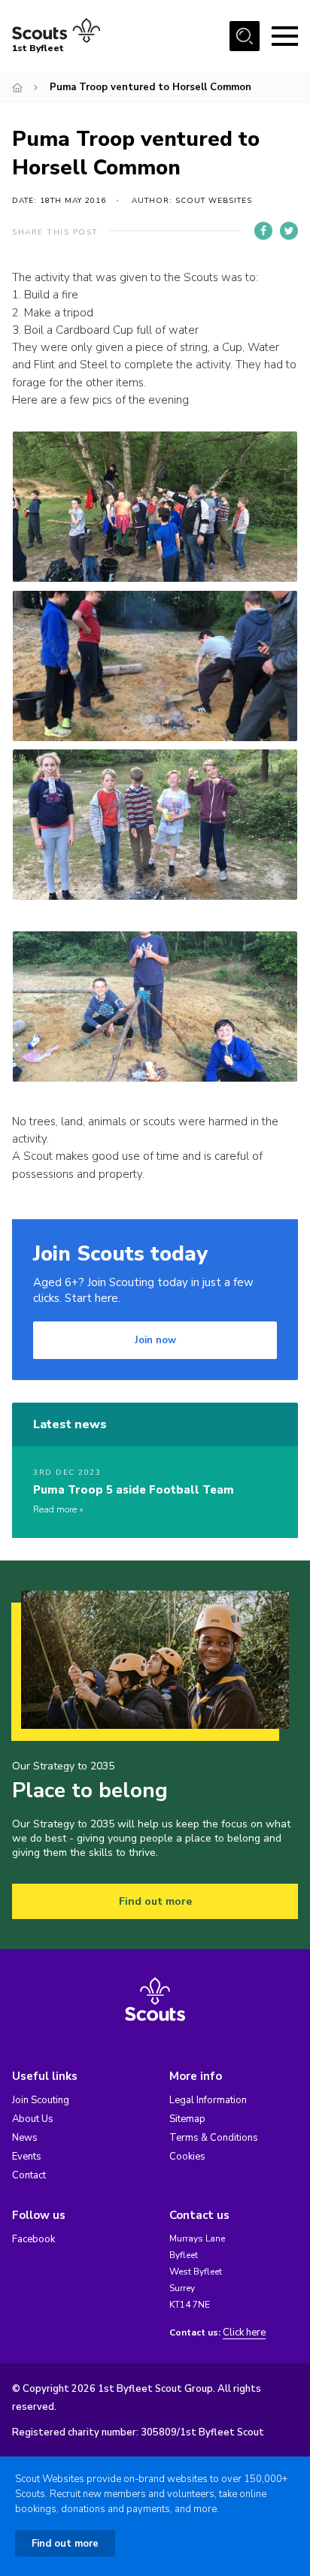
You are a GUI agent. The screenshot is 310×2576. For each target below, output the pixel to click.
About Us (33, 2119)
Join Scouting (41, 2100)
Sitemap (187, 2119)
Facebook (33, 2239)
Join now (155, 1340)
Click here (244, 2333)
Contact (29, 2175)
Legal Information (208, 2100)
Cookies (187, 2157)
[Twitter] (289, 231)
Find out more (155, 1901)
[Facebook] (263, 231)
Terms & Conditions (214, 2138)
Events (27, 2157)
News (25, 2138)
